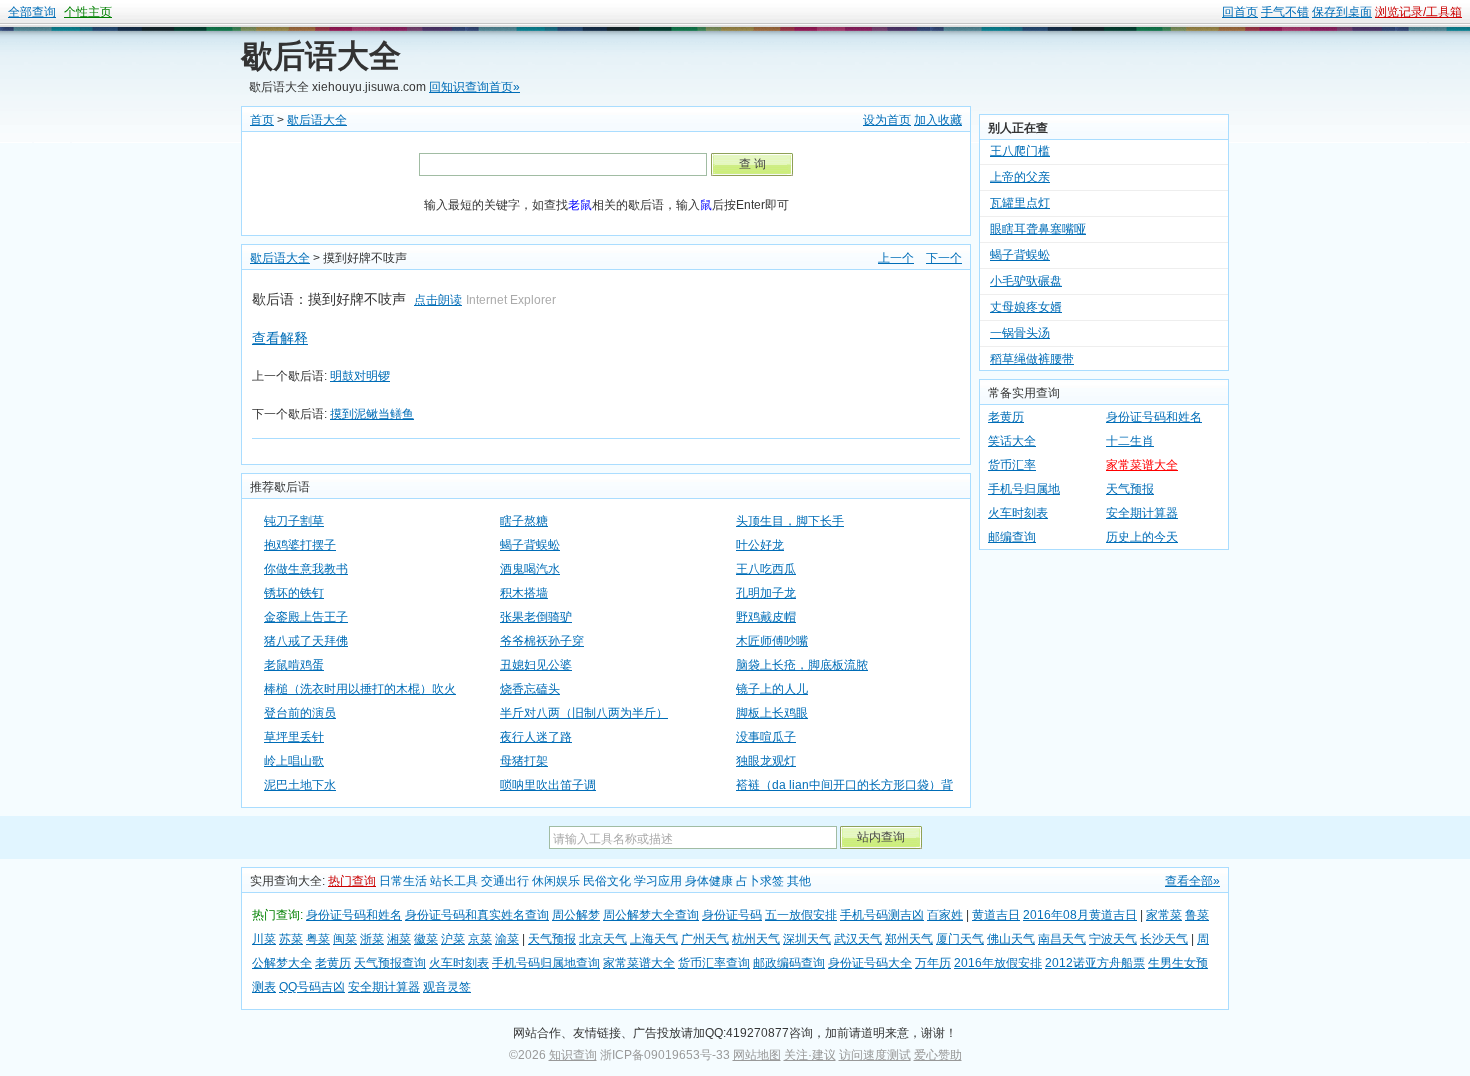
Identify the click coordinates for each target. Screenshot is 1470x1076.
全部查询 (32, 12)
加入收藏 (938, 120)
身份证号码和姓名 (1154, 417)
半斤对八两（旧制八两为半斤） (584, 713)
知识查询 (573, 1055)
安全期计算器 (1142, 513)
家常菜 (1164, 915)
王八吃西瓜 (766, 569)
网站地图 (757, 1055)
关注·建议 (810, 1055)
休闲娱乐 (556, 881)
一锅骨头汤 (1020, 324)
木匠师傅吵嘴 (772, 641)
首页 (262, 120)
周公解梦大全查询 (651, 915)
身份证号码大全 (870, 963)
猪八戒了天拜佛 (306, 641)
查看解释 (280, 338)
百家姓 (945, 915)
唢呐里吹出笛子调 (548, 785)
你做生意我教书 (306, 569)
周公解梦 (576, 915)
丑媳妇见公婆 (536, 665)
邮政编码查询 (789, 963)
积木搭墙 (524, 593)
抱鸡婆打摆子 (300, 545)
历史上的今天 (1142, 537)
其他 (799, 881)
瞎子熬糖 (524, 521)
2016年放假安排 (998, 963)
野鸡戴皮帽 (766, 617)
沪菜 (453, 939)
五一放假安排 (801, 915)
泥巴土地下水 (300, 785)
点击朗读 (438, 300)
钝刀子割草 (294, 521)
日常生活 (403, 881)
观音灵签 (447, 987)
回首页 (1240, 12)
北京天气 (603, 939)
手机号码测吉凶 (882, 915)
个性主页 (88, 12)
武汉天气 (858, 939)
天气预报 (1130, 489)
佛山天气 (1011, 939)
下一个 (944, 258)
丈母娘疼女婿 (1026, 298)
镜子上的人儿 (772, 689)
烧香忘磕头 (530, 689)
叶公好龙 (760, 545)
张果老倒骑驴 (536, 617)
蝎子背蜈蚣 (530, 545)
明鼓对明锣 (360, 376)
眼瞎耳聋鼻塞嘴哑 (1038, 220)
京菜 (480, 939)
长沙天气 (1164, 939)
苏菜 (291, 939)
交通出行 (505, 881)
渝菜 (507, 939)
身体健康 (709, 881)
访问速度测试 (875, 1055)
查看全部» (1192, 881)
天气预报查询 (390, 963)
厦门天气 (960, 939)
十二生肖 (1130, 441)
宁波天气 (1113, 939)
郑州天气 (909, 939)
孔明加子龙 (766, 593)
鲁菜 (1197, 915)
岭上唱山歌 (294, 761)
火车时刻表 (1018, 513)
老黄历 (1006, 417)
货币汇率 (1012, 465)
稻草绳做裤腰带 (1032, 350)
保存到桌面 (1342, 12)
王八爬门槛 (1020, 142)
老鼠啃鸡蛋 (294, 665)
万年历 (933, 963)
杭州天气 (756, 939)
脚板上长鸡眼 (772, 713)
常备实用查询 (1024, 393)
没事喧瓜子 (766, 737)
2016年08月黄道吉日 (1080, 915)
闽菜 (345, 939)
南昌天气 (1062, 939)
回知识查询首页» (474, 87)
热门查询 (352, 881)
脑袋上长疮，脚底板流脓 (802, 665)
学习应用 (658, 881)
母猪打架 (524, 761)
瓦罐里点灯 (1020, 194)
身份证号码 (732, 915)
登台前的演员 (300, 713)
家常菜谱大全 (1142, 465)
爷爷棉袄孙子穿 (542, 641)
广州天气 (705, 939)
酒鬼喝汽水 (530, 569)
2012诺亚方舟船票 (1095, 963)
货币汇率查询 (714, 963)
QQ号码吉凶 (312, 987)
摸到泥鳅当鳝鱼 (372, 414)
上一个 (896, 258)
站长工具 (454, 881)
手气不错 (1285, 12)
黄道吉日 (996, 915)
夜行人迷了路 (536, 737)
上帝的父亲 (1020, 168)
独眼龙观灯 (766, 761)
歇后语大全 (321, 56)
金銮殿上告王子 (306, 617)
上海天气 (654, 939)
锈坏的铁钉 (294, 593)
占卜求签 (760, 881)
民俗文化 (607, 881)
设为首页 (887, 120)
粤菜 (318, 939)
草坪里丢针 (294, 737)
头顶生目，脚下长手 (790, 521)
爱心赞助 (938, 1055)
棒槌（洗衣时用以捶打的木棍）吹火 (360, 689)
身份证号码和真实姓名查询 (477, 915)
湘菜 (399, 939)
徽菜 (426, 939)
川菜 (264, 939)
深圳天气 (807, 939)
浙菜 (372, 939)
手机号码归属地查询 (546, 963)
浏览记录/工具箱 (1418, 12)
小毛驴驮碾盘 (1026, 272)
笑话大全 (1012, 441)
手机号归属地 (1024, 489)
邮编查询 (1012, 537)
